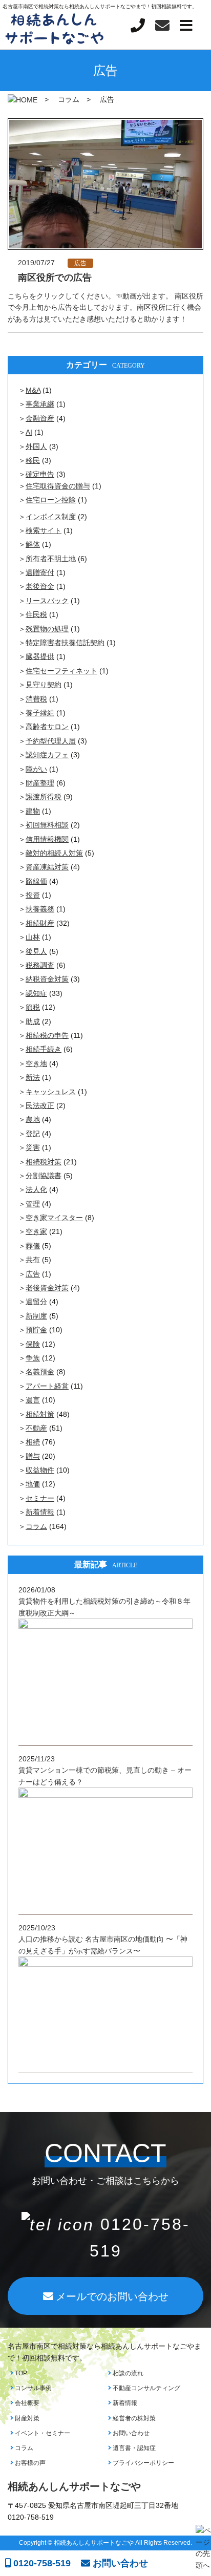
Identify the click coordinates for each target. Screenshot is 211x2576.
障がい (36, 769)
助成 (33, 1021)
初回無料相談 (47, 825)
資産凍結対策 (47, 867)
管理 (33, 1204)
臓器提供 (40, 656)
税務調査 (40, 965)
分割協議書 (44, 1176)
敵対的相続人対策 (54, 853)
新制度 (36, 1316)
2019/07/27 (36, 263)
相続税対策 (44, 1162)
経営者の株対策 (133, 2418)
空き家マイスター (54, 1218)
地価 (33, 1484)
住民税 (36, 614)
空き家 (36, 1231)
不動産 (36, 1428)
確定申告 (40, 474)
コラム (36, 1526)
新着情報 (40, 1512)
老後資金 (40, 586)
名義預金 (40, 1372)
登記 (33, 1134)
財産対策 (26, 2418)
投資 (33, 895)
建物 (33, 811)
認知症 (36, 993)
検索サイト (44, 530)
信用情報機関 (47, 839)
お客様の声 (29, 2463)
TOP (20, 2373)
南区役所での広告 (55, 278)
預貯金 (36, 1330)
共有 (33, 1260)
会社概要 (26, 2403)
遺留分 (36, 1302)
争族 (33, 1358)
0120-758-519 (41, 2563)
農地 (33, 1119)
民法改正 (40, 1105)
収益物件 (40, 1470)
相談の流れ (127, 2373)
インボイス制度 (51, 517)
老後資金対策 (47, 1288)
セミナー (40, 1498)
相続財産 (40, 923)
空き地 (36, 1063)
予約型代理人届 (51, 741)
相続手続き (44, 1049)
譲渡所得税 (44, 797)
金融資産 (40, 418)
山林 (33, 937)
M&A (33, 390)
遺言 (33, 1400)
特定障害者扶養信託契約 (65, 643)
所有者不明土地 (51, 559)
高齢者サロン (47, 727)
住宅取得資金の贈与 (58, 486)
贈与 (33, 1456)
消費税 (36, 699)
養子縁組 (40, 713)
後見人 (36, 951)
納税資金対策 (47, 979)
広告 (80, 263)
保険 (33, 1344)
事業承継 (40, 404)
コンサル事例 (33, 2388)
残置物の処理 (47, 629)
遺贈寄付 (40, 572)
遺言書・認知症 (133, 2448)
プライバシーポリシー (143, 2463)
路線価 (36, 881)
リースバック (47, 601)
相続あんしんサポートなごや (74, 2486)
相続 (33, 1442)
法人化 (36, 1189)
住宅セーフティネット (61, 671)
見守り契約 (44, 685)
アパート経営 (47, 1386)
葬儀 (33, 1246)
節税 (33, 1007)
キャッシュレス (51, 1092)
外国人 (36, 446)
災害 (33, 1147)
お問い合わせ (130, 2433)
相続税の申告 (47, 1035)
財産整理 (40, 783)
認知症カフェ (47, 755)
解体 (33, 544)
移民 (33, 460)
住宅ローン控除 (51, 500)
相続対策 (40, 1414)
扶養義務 (40, 909)
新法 (33, 1077)
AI (29, 432)
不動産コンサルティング (146, 2388)
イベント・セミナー (42, 2433)
